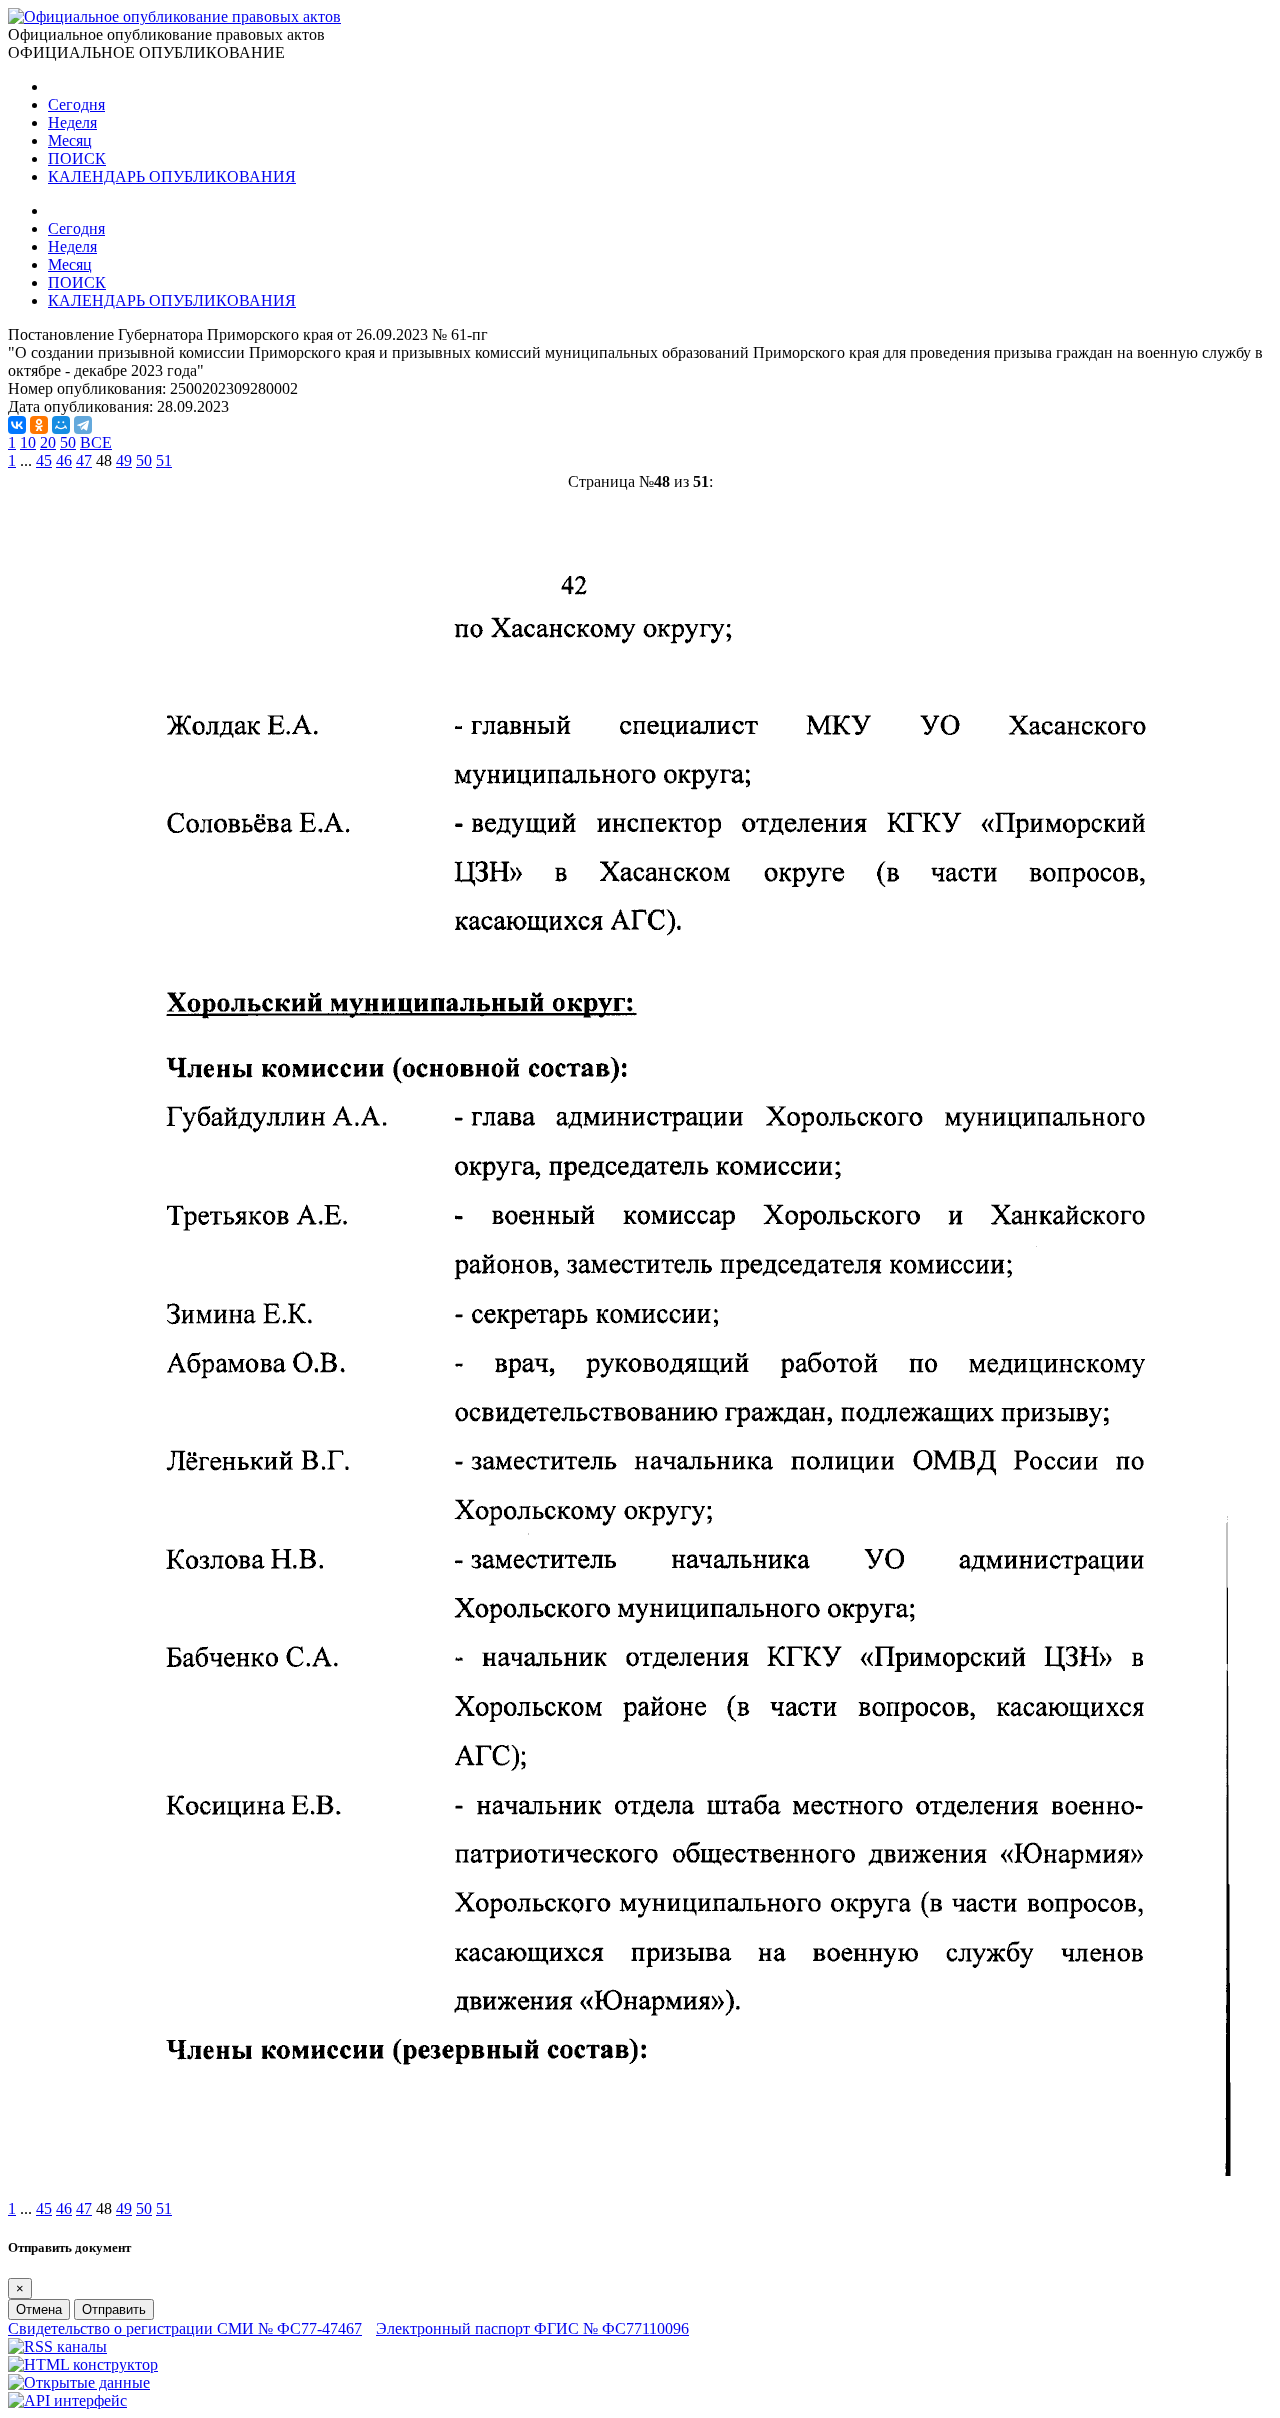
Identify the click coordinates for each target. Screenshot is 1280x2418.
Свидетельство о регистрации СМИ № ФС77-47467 (185, 2328)
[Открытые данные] (79, 2382)
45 (44, 460)
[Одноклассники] (39, 425)
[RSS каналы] (57, 2346)
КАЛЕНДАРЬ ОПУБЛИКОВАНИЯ (172, 176)
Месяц (70, 140)
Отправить (114, 2309)
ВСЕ (96, 442)
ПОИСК (77, 158)
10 (28, 442)
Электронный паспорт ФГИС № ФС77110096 (532, 2328)
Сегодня (76, 104)
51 (164, 460)
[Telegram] (83, 425)
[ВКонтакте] (17, 425)
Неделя (72, 122)
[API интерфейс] (67, 2400)
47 (84, 460)
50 (68, 442)
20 (48, 442)
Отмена (39, 2309)
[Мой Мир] (61, 425)
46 (64, 460)
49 (124, 460)
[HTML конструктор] (83, 2364)
